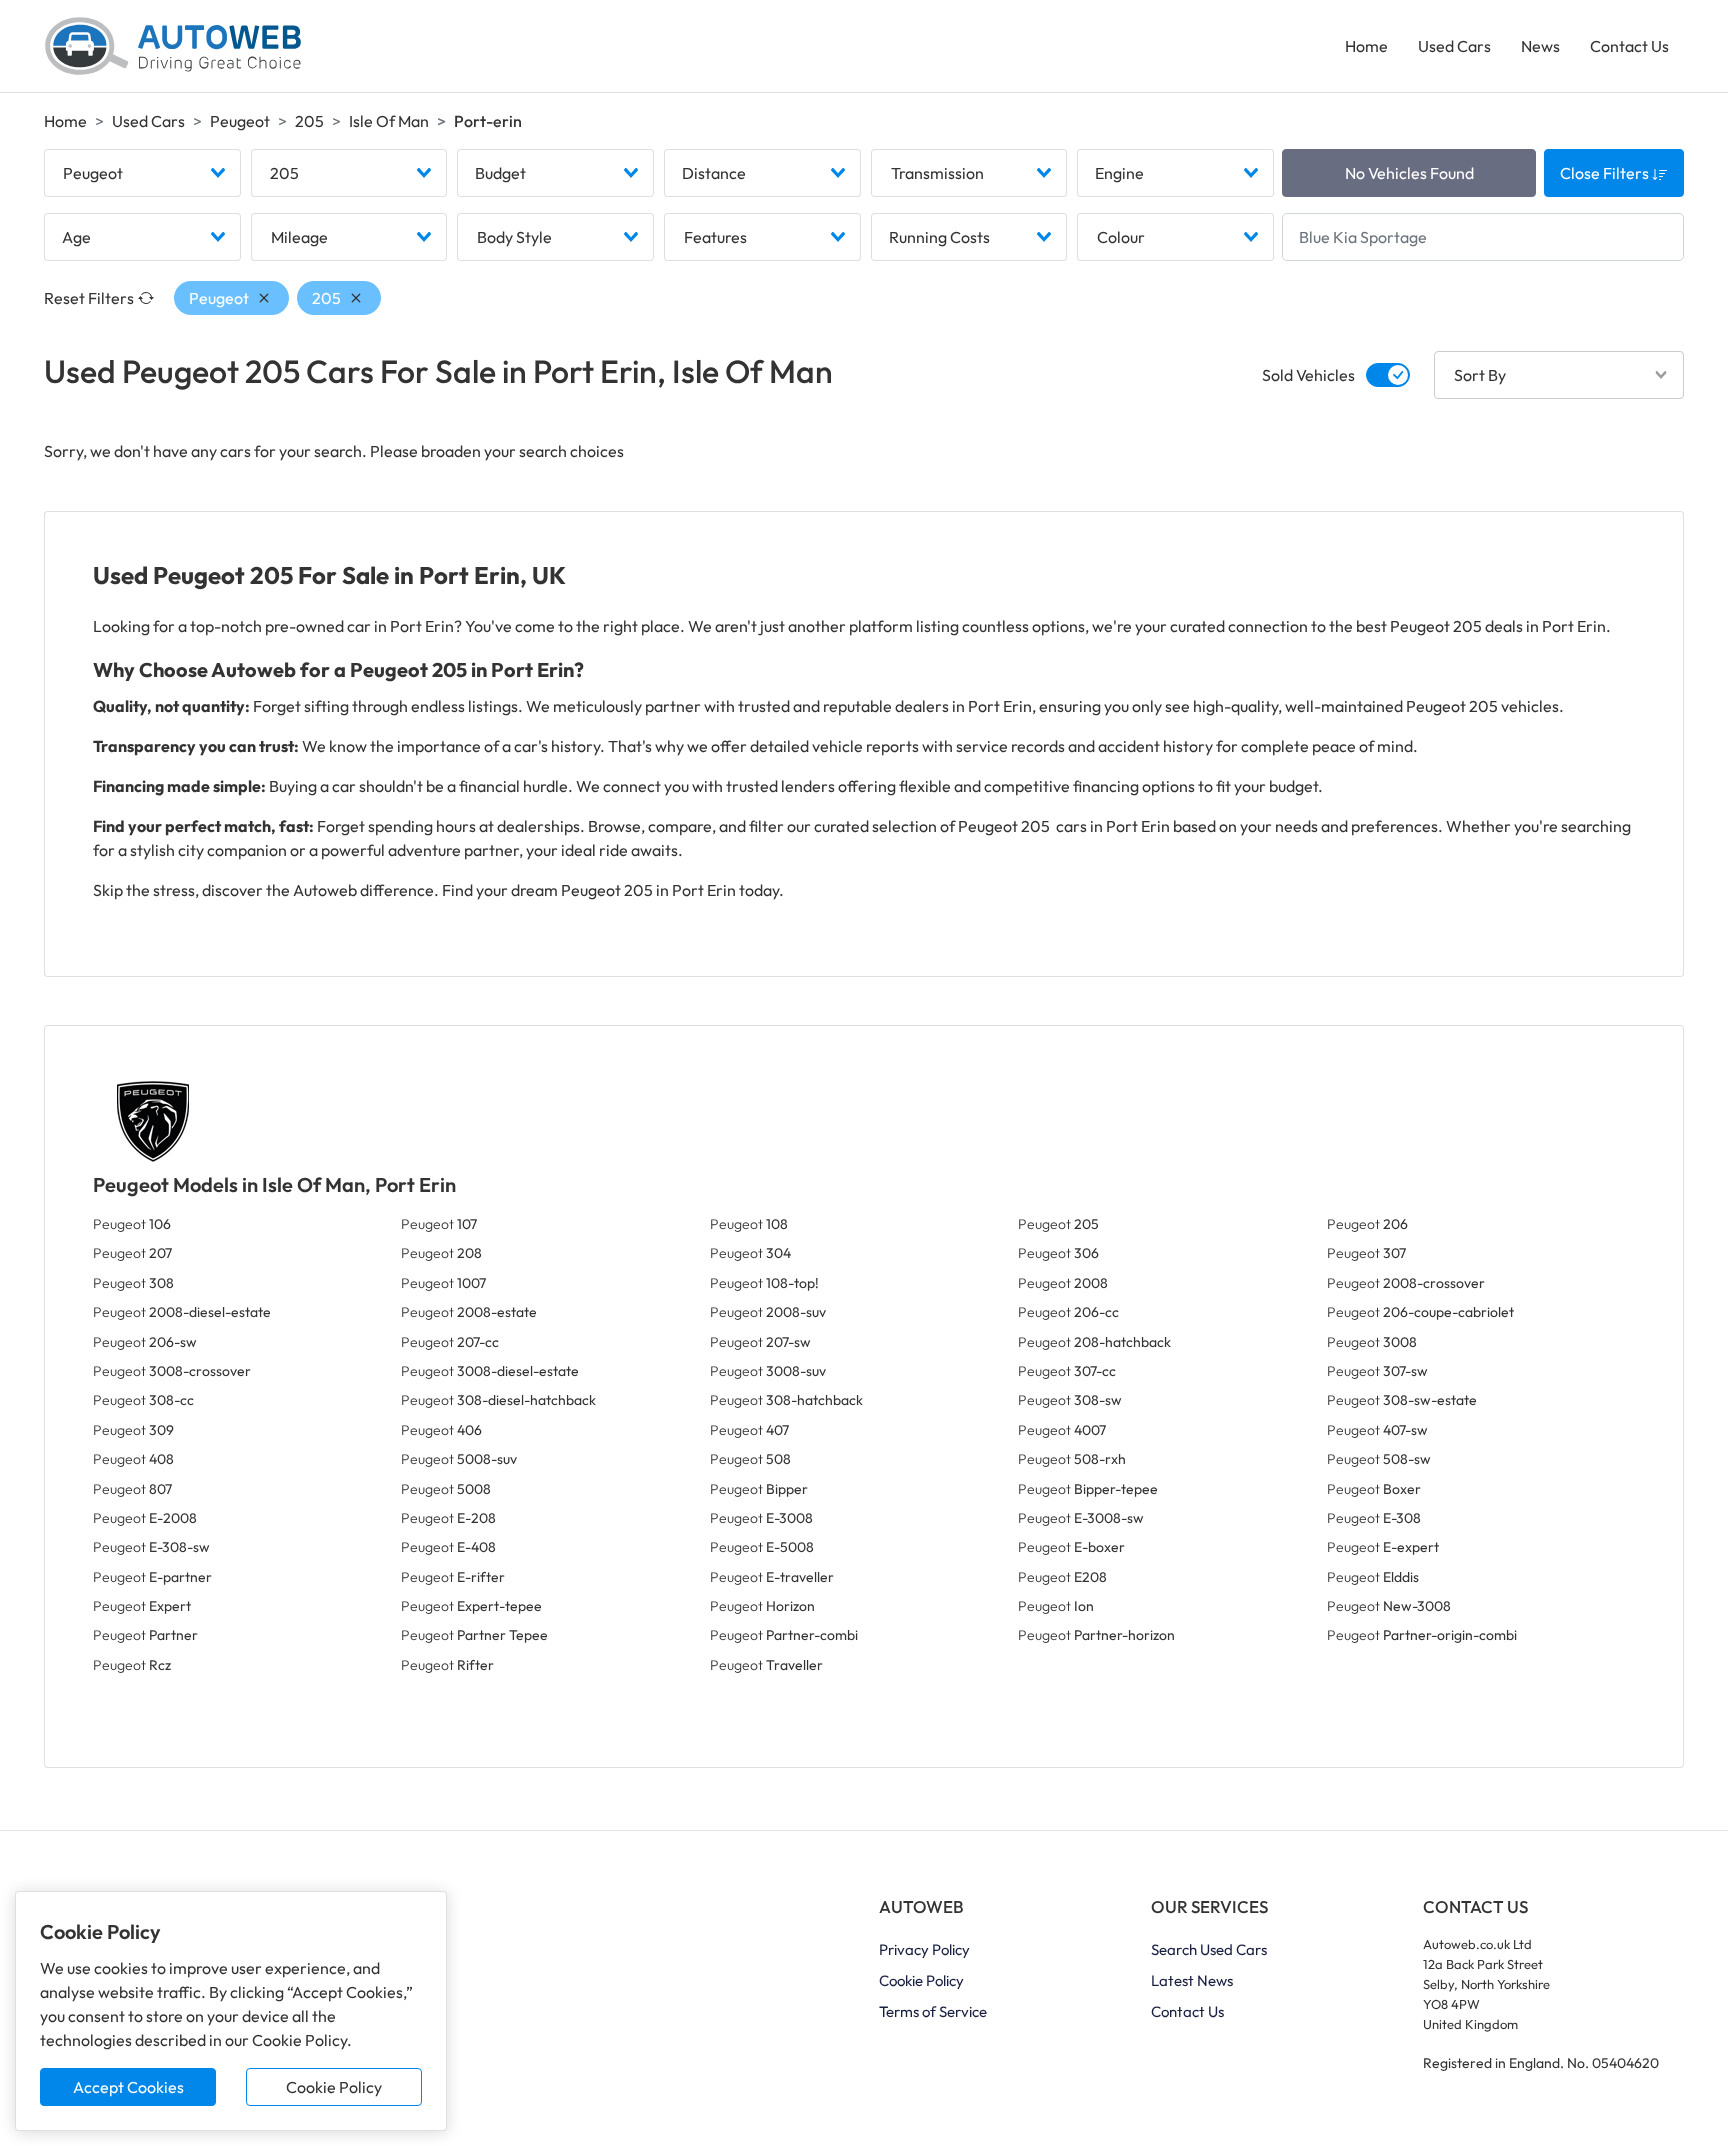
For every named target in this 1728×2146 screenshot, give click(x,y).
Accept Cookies (128, 2087)
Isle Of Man (389, 121)
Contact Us (1629, 46)
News (1540, 46)
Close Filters (1606, 173)
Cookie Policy (334, 2087)
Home (1366, 46)
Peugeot (240, 121)
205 (309, 121)
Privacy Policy (924, 1949)
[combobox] (142, 173)
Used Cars (1454, 46)
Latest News (1192, 1980)
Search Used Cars (1209, 1949)
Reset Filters (89, 298)
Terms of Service (933, 2011)
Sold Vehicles (1308, 375)
